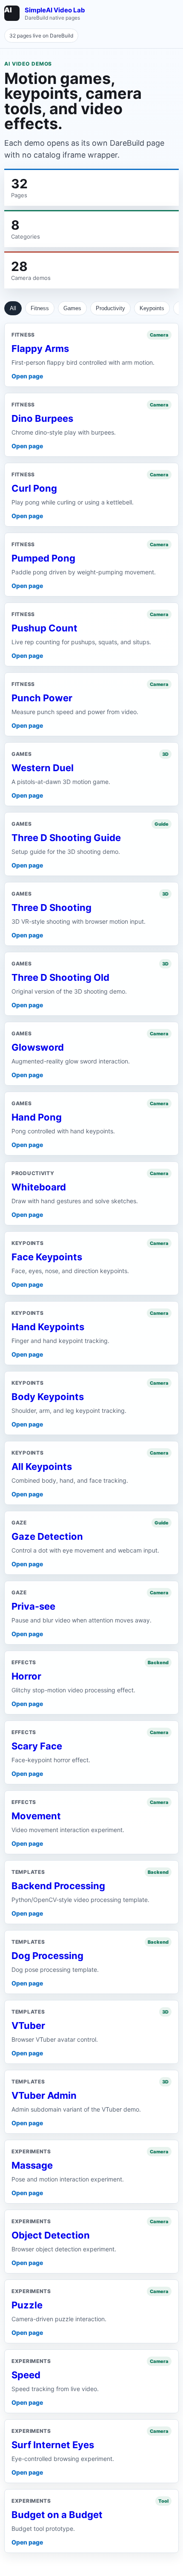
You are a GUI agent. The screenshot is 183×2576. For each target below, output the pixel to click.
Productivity (110, 308)
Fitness (40, 308)
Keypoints (152, 308)
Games (72, 308)
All (13, 308)
